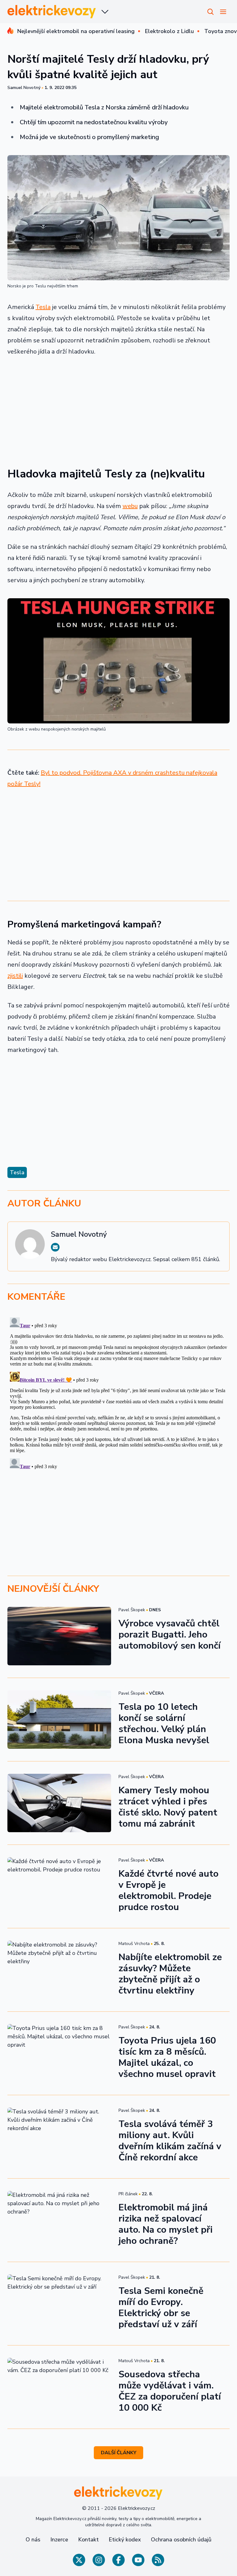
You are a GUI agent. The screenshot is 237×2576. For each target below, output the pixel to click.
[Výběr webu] (105, 12)
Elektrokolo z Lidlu (169, 31)
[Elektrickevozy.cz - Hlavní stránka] (52, 12)
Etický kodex (125, 2540)
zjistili (15, 976)
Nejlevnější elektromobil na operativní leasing (76, 31)
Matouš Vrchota (134, 1944)
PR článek (128, 2194)
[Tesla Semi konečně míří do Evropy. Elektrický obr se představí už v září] (59, 2304)
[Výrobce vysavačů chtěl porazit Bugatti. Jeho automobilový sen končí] (59, 1636)
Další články (119, 2453)
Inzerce (59, 2540)
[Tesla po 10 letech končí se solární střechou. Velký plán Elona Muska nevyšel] (59, 1720)
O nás (33, 2540)
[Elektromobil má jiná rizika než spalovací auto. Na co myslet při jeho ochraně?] (59, 2220)
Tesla (43, 307)
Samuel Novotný (24, 88)
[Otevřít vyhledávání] (210, 12)
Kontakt (88, 2540)
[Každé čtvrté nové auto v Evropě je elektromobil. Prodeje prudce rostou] (59, 1886)
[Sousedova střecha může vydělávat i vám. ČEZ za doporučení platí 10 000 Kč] (59, 2387)
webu (130, 506)
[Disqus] (118, 1392)
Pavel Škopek (132, 1610)
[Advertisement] (118, 408)
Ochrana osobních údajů (181, 2540)
